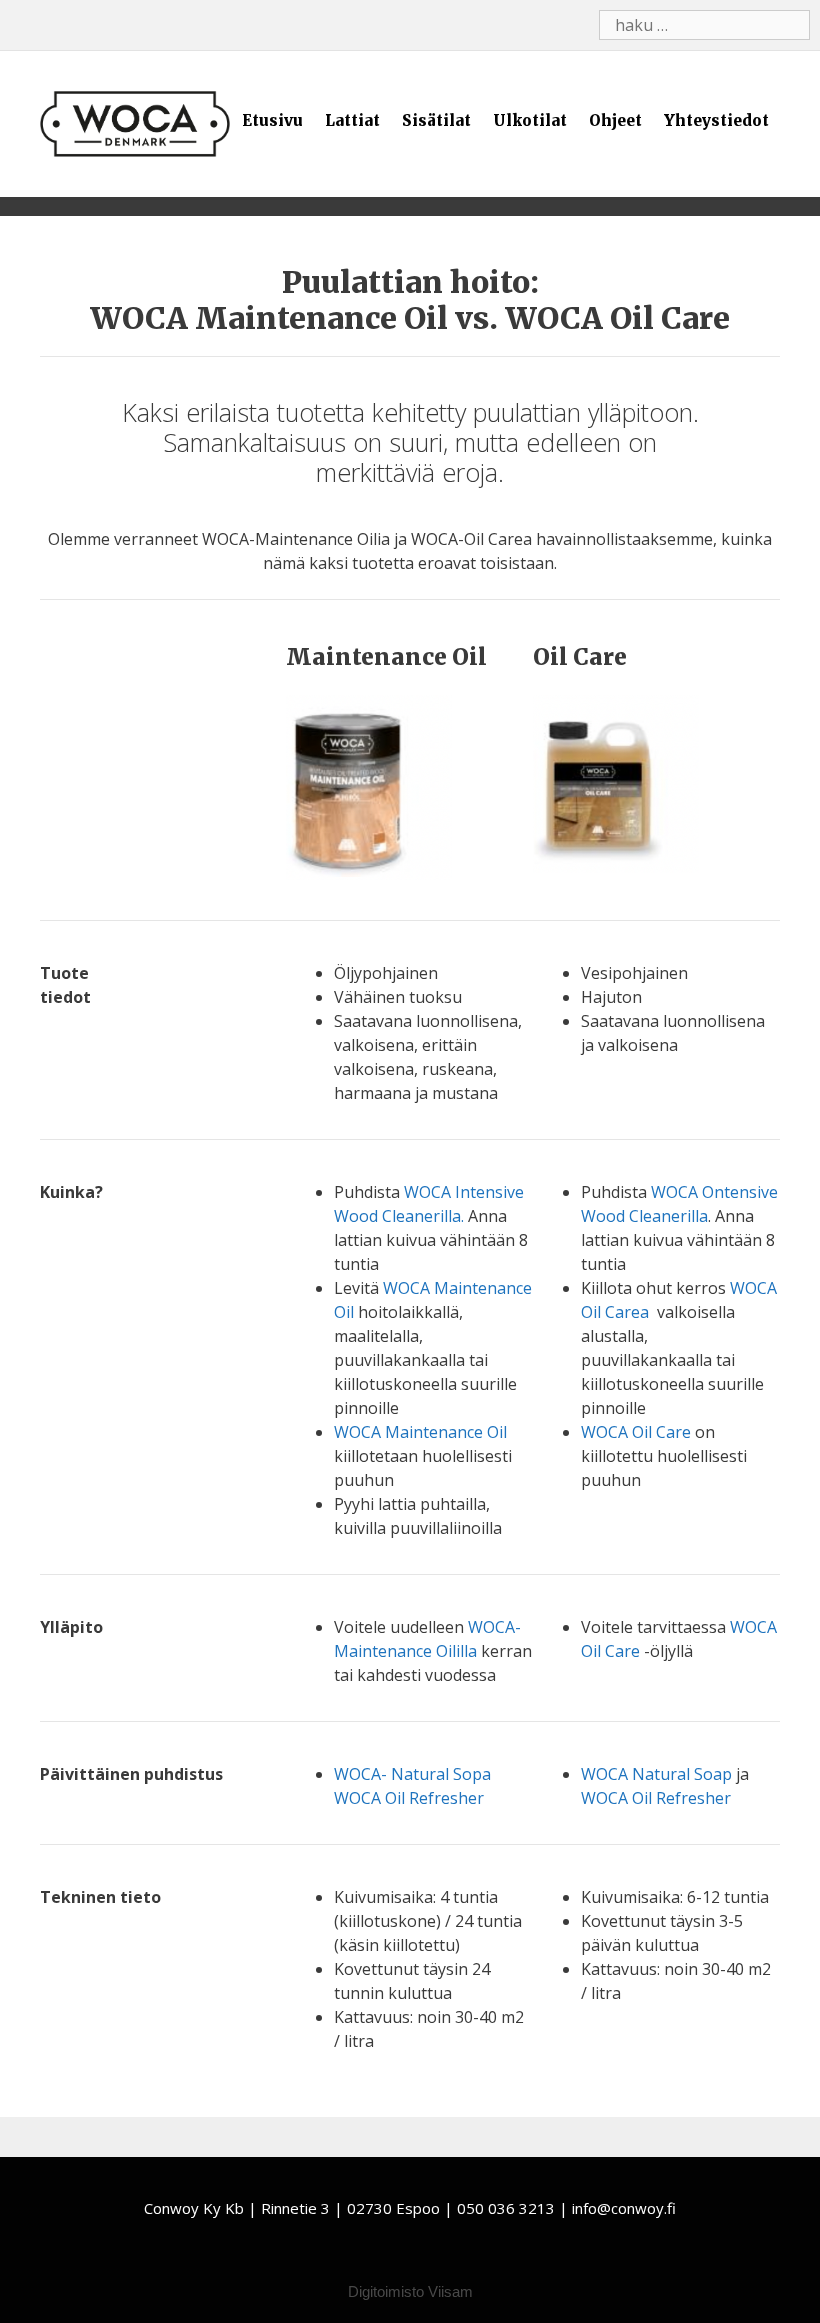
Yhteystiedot (716, 120)
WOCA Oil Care (636, 1432)
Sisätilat (436, 120)
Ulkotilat (530, 120)
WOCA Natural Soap (656, 1774)
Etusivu (272, 120)
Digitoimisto (386, 2291)
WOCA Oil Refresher (409, 1798)
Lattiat (352, 120)
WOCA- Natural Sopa (412, 1774)
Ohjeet (615, 120)
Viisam (450, 2291)
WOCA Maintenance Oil (420, 1432)
